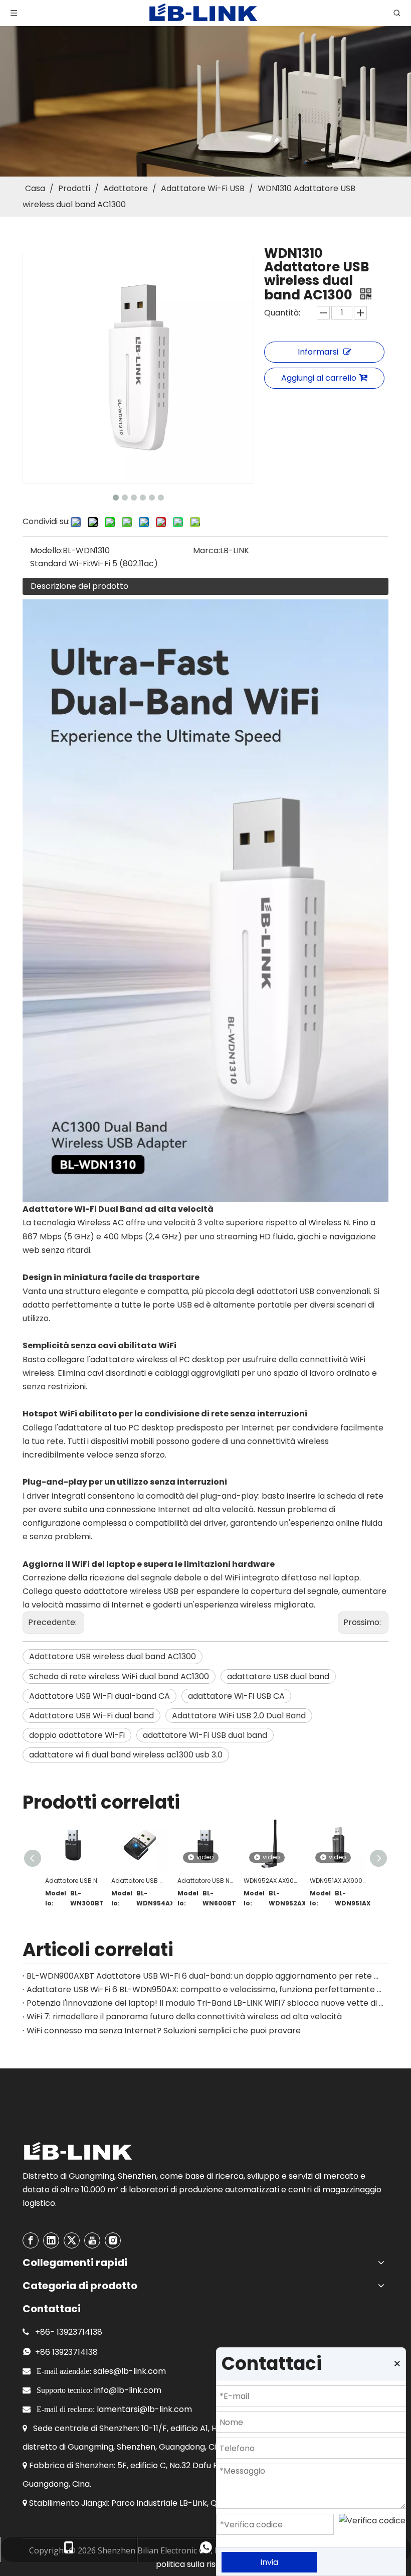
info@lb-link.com (128, 2390)
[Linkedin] (51, 2240)
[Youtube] (92, 2240)
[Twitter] (72, 2240)
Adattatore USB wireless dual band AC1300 (113, 1656)
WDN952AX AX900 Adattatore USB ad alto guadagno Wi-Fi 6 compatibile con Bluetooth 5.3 (272, 1881)
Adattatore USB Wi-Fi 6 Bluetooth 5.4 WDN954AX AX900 (139, 1881)
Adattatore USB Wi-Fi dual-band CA (99, 1696)
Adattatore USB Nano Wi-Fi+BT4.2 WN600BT (205, 1881)
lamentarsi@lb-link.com (144, 2409)
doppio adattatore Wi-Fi (77, 1735)
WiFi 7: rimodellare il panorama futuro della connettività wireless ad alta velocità (184, 2017)
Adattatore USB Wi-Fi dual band (91, 1716)
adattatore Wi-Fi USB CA (236, 1696)
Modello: (46, 550)
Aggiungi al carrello (319, 378)
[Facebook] (31, 2240)
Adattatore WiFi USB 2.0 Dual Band (239, 1716)
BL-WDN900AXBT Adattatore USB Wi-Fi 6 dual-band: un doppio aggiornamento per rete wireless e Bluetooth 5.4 (205, 1976)
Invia (269, 2562)
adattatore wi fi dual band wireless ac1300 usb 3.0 (126, 1755)
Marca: (207, 550)
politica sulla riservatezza (205, 2564)
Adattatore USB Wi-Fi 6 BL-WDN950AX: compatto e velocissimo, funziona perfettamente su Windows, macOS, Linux (205, 1989)
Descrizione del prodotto (79, 586)
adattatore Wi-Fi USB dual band (205, 1735)
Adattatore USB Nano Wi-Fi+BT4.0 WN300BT (73, 1881)
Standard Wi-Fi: (60, 563)
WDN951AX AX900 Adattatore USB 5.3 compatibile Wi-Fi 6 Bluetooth (338, 1881)
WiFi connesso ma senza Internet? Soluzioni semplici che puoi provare (164, 2031)
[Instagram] (113, 2240)
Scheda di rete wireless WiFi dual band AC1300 (119, 1676)
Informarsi (318, 352)
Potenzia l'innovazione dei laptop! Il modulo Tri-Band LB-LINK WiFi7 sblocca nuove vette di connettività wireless (205, 2003)
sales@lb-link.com (130, 2371)
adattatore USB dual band (278, 1676)
